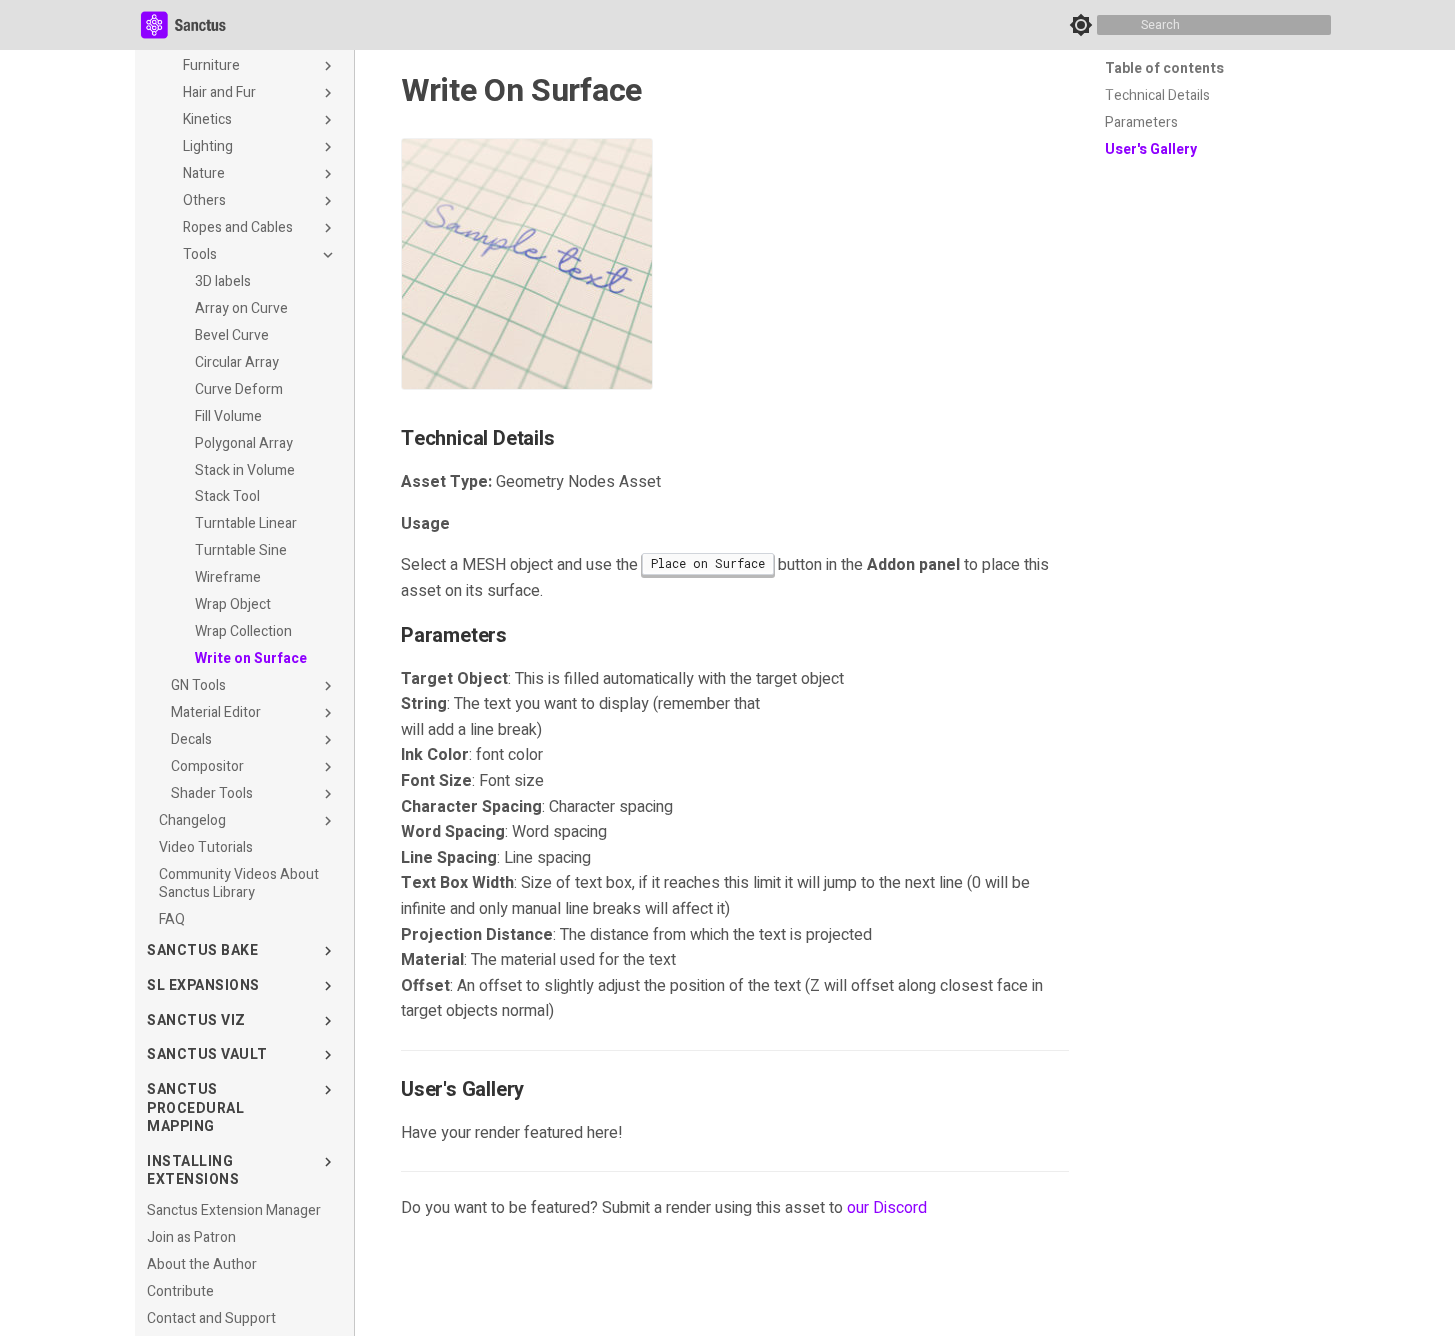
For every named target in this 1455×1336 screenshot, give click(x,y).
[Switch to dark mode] (1081, 25)
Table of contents (1164, 69)
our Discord (887, 1208)
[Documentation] (190, 25)
